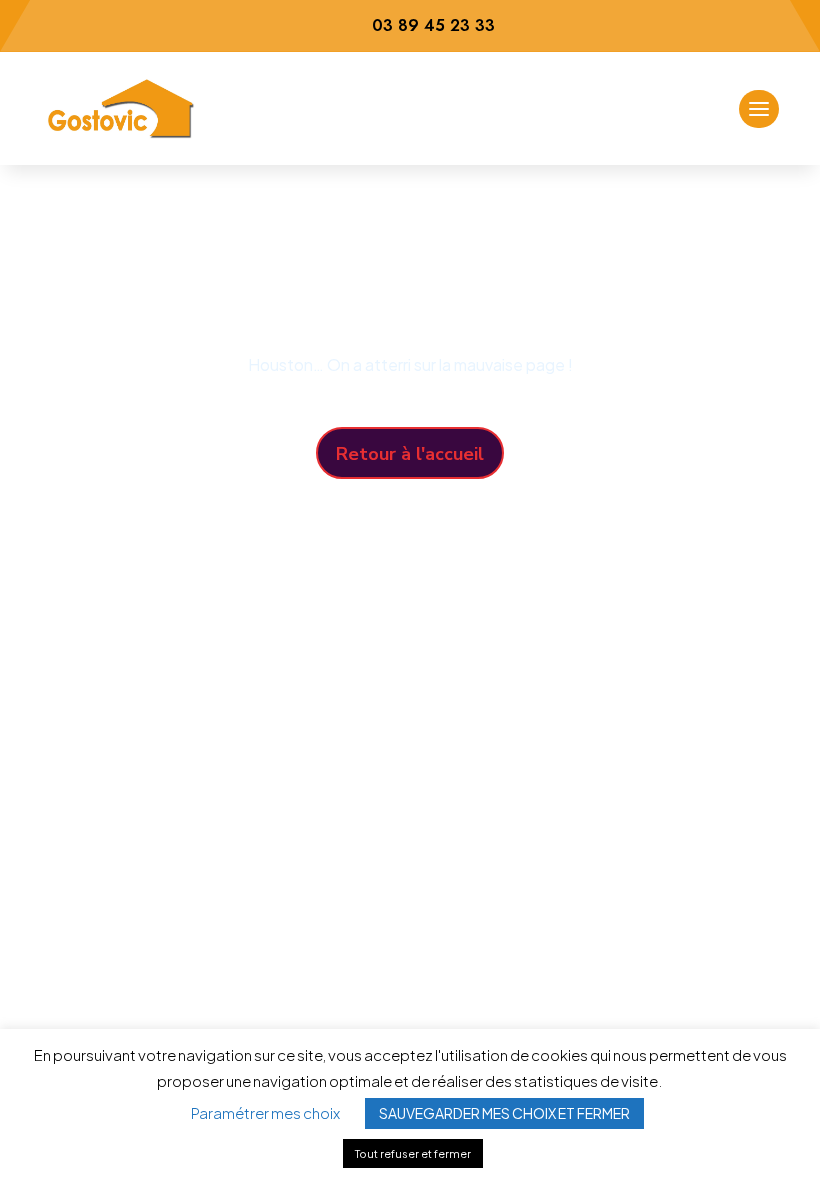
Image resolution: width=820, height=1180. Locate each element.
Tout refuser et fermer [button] (413, 1153)
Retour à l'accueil (410, 454)
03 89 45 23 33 (433, 25)
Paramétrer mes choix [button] (265, 1112)
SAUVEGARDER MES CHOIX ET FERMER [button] (504, 1113)
